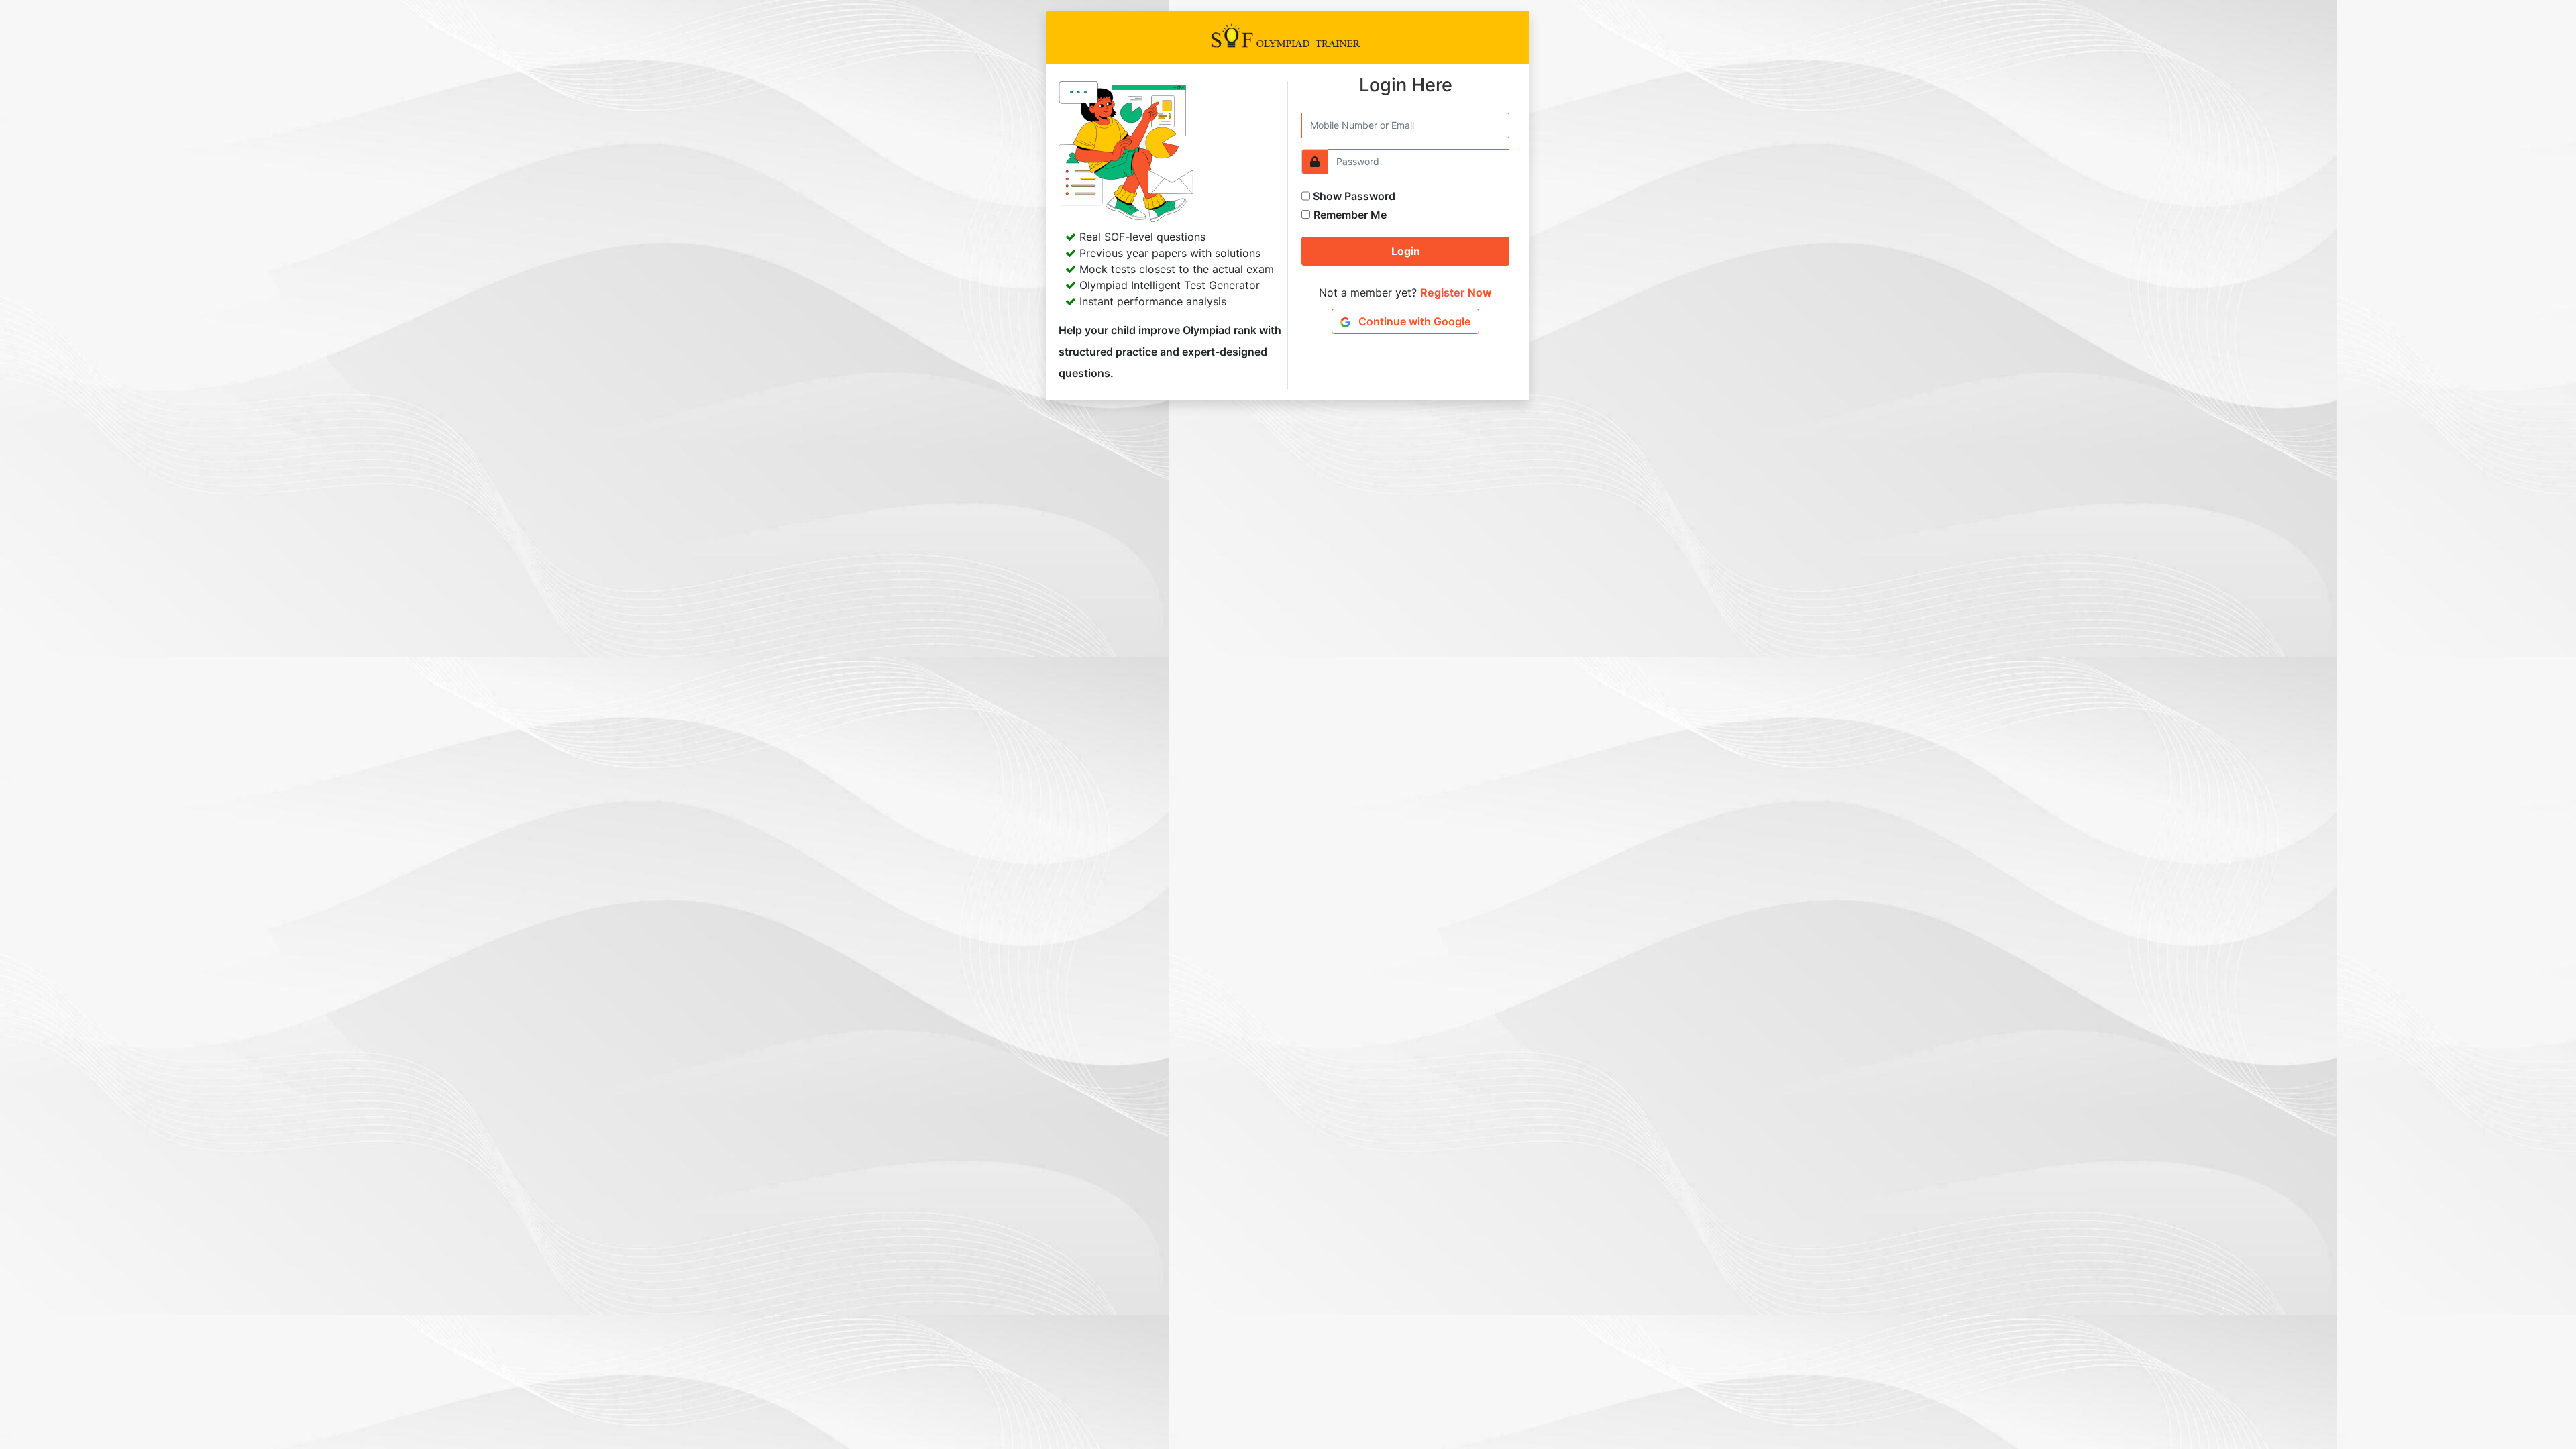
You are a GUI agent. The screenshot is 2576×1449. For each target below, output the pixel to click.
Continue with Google (1413, 321)
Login (1406, 251)
